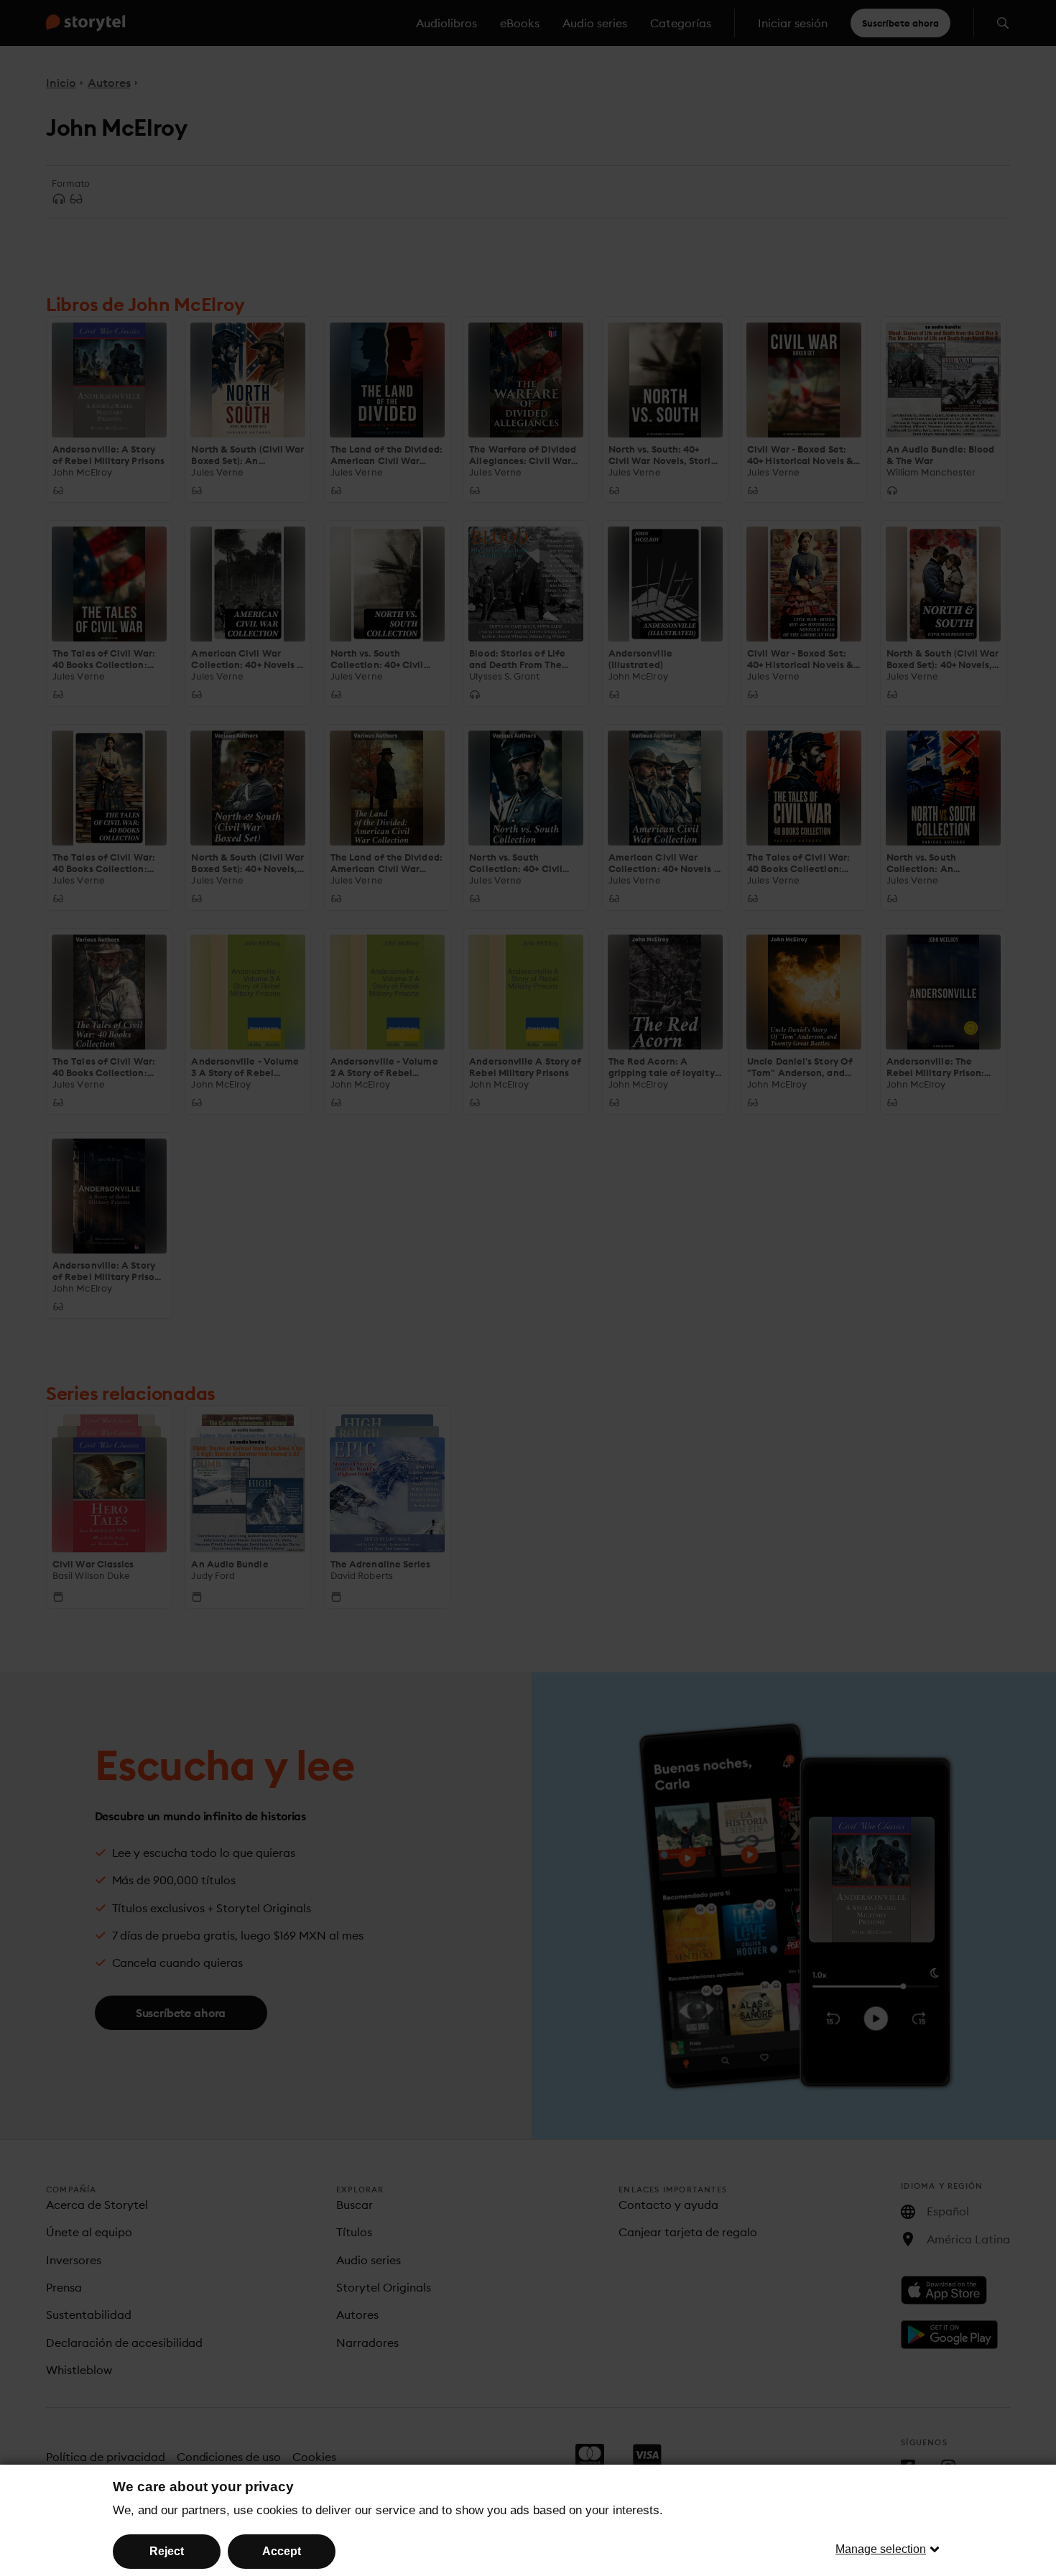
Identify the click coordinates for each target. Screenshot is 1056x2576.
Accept (282, 2551)
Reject (167, 2551)
